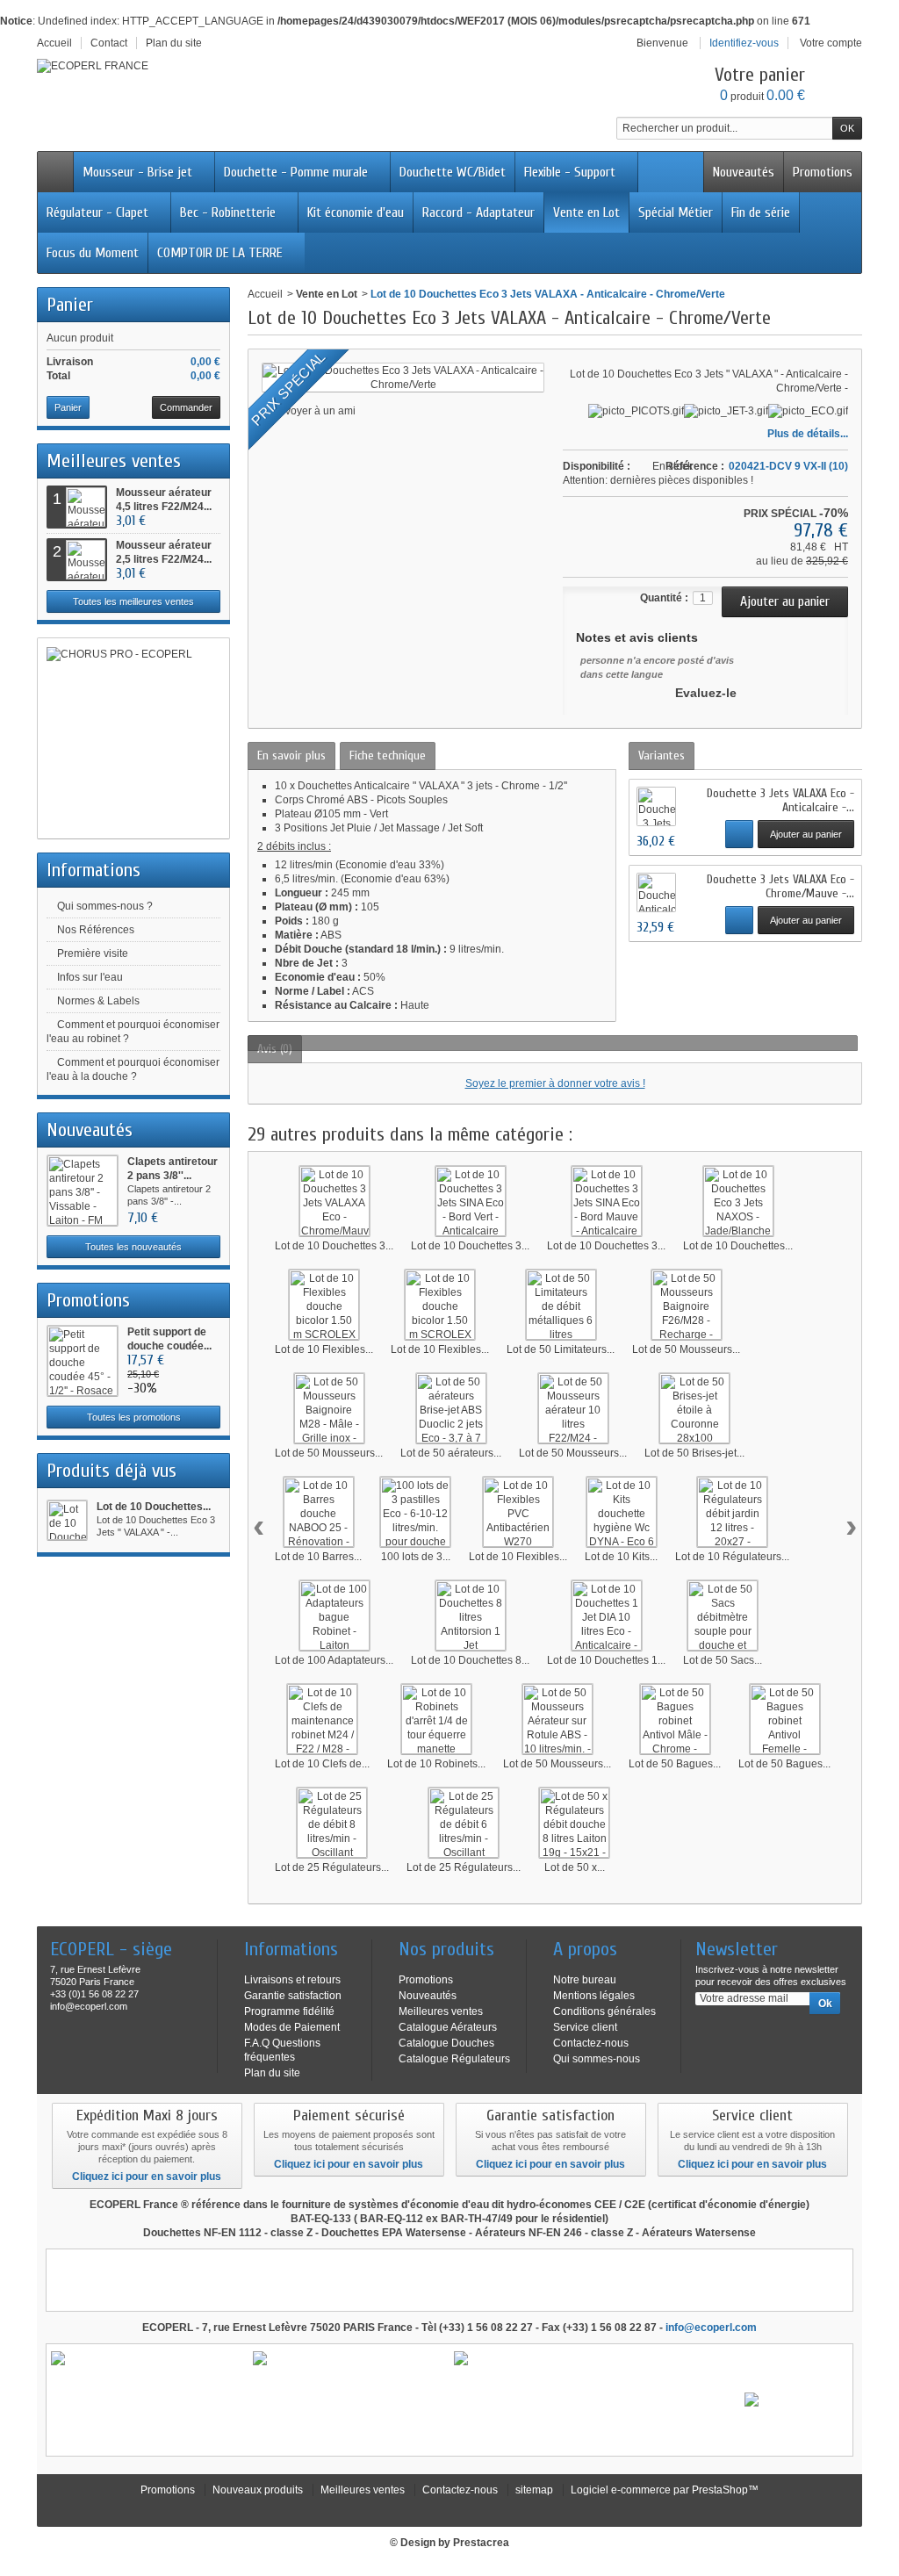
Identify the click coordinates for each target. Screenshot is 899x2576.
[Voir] (739, 834)
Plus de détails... (808, 434)
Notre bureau (585, 1980)
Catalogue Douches (446, 2043)
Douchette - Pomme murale (296, 172)
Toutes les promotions (134, 1417)
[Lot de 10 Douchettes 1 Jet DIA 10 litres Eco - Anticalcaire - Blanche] (607, 1615)
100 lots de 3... (416, 1557)
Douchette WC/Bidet (453, 172)
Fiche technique (388, 756)
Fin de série (761, 212)
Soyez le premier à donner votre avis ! (555, 1083)
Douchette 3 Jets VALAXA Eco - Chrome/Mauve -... (780, 886)
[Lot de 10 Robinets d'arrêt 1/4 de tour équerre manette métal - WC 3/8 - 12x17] (436, 1719)
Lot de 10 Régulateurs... (732, 1557)
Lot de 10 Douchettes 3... (334, 1246)
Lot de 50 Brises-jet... (694, 1453)
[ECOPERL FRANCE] (93, 66)
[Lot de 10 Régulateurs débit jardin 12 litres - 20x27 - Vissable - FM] (732, 1512)
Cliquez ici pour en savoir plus (147, 2177)
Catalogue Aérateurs (448, 2027)
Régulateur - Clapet (97, 212)
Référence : (695, 466)
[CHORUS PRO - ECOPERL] (133, 738)
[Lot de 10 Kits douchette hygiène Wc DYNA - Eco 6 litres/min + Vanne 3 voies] (622, 1512)
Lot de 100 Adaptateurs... (334, 1660)
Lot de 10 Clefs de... (322, 1764)
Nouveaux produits (258, 2490)
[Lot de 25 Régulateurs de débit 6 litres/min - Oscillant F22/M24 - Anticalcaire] (464, 1823)
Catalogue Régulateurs (454, 2059)
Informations (93, 870)
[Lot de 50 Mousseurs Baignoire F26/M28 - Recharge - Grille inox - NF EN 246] (687, 1305)
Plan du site (272, 2073)
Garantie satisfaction (293, 1996)
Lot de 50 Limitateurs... (561, 1349)
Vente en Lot (586, 212)
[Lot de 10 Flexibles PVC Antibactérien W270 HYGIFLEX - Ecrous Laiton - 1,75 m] (518, 1512)
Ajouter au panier (806, 834)
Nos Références (96, 930)
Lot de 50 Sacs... (723, 1660)
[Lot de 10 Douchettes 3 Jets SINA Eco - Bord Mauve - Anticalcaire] (607, 1201)
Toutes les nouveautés (133, 1247)
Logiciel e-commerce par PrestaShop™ (665, 2490)
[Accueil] (55, 172)
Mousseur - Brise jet (137, 172)
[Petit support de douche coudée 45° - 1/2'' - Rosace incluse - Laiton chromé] (83, 1361)
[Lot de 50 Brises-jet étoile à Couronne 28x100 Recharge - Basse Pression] (694, 1408)
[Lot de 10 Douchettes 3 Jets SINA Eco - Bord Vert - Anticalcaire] (471, 1201)
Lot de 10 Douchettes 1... (606, 1660)
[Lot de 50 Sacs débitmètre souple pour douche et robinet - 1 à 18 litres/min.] (723, 1615)
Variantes (662, 756)
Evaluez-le (706, 693)
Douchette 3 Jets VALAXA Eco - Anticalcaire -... (780, 800)
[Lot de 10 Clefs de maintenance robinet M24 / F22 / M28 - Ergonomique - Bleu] (322, 1719)
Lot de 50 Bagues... (675, 1764)
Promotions (823, 172)
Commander (186, 407)
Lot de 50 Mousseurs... (686, 1349)
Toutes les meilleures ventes (133, 601)
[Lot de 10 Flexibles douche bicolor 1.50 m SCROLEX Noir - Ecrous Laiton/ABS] (440, 1305)
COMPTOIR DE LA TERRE (220, 253)
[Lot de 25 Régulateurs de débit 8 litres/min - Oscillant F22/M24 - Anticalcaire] (332, 1823)
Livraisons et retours (292, 1980)
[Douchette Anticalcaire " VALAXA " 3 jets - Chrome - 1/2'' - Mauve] (656, 892)
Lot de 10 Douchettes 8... (470, 1660)
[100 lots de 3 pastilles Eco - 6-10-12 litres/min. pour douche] (415, 1512)
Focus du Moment (93, 253)
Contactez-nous (591, 2043)
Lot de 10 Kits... (621, 1557)
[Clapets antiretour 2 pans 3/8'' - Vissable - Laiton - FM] (83, 1191)
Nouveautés (744, 172)
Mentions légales (594, 1996)
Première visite (93, 953)
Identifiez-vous (744, 43)
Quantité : (664, 598)
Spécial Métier (676, 212)
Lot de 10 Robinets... (436, 1764)
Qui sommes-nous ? (105, 906)
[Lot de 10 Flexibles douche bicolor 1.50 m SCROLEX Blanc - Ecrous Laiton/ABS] (324, 1305)
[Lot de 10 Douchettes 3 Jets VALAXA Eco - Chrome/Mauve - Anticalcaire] (334, 1201)
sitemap (534, 2490)
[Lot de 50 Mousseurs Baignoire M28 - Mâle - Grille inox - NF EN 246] (329, 1408)
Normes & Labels (98, 1001)
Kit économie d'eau (356, 212)
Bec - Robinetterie (228, 212)
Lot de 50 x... (575, 1867)
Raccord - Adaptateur (478, 212)
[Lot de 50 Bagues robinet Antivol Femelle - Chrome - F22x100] (785, 1719)
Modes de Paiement (292, 2027)
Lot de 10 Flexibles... (324, 1349)
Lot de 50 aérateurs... (451, 1453)
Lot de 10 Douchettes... (154, 1507)
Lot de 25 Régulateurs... (332, 1867)
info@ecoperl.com (711, 2328)
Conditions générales (604, 2011)
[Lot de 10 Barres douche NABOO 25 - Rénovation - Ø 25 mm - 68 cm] (319, 1512)
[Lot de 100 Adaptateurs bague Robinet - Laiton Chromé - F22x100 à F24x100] (334, 1615)
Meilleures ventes (114, 461)
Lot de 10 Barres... (318, 1557)
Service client (585, 2027)
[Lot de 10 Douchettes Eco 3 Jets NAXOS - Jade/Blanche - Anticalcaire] (738, 1201)
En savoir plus (291, 756)
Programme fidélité (289, 2011)
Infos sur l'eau (90, 977)
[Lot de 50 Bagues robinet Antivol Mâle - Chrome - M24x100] (675, 1719)
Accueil (265, 294)
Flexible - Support (570, 172)
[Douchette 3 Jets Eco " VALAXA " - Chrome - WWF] (656, 806)
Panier (70, 305)
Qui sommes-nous (597, 2059)
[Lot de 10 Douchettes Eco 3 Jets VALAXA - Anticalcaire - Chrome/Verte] (67, 1520)
